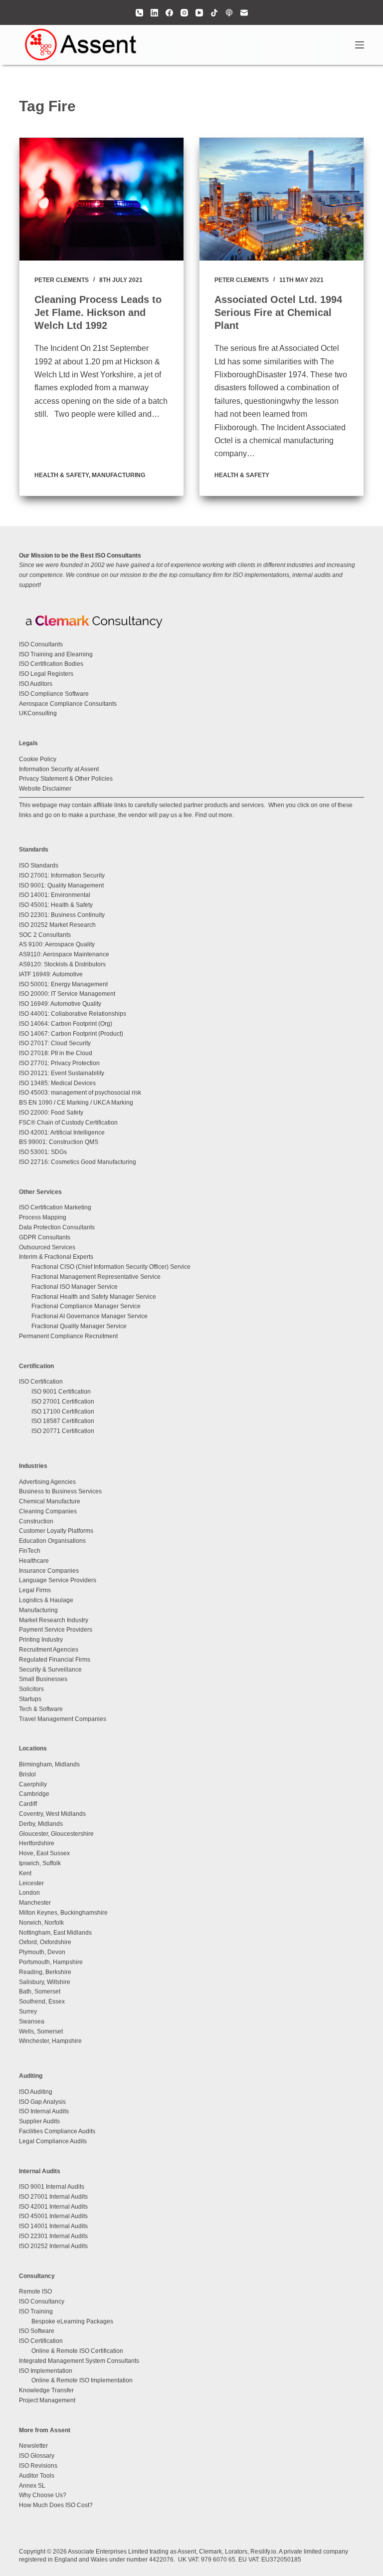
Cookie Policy (38, 759)
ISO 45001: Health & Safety (56, 905)
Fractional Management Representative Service (96, 1277)
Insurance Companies (49, 1571)
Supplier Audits (39, 2121)
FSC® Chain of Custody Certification (68, 1123)
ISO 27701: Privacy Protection (59, 1063)
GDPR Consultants (45, 1237)
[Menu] (360, 45)
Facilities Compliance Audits (57, 2131)
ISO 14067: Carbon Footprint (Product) (71, 1034)
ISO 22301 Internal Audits (53, 2236)
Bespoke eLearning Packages (72, 2321)
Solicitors (31, 1689)
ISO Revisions (38, 2466)
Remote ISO (35, 2291)
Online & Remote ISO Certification (77, 2351)
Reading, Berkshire (45, 1972)
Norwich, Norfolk (41, 1923)
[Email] (244, 13)
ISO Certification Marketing (55, 1207)
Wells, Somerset (41, 2031)
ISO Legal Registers (46, 674)
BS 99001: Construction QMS (59, 1142)
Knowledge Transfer (46, 2390)
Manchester (35, 1903)
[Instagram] (184, 13)
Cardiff (28, 1804)
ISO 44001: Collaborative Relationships (73, 1014)
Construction (36, 1521)
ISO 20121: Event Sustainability (62, 1073)
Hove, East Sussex (44, 1853)
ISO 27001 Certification (63, 1402)
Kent (25, 1873)
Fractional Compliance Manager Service (86, 1306)
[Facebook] (169, 13)
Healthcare (34, 1561)
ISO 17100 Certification (63, 1412)
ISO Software (37, 2331)
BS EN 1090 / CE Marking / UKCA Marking (76, 1103)
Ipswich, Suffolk (40, 1863)
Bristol (27, 1774)
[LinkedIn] (154, 13)
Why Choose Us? (43, 2495)
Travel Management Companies (63, 1719)
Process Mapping (43, 1217)
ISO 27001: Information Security (62, 875)
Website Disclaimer (45, 789)
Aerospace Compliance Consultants (68, 704)
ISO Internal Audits (44, 2111)
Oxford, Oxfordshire (45, 1942)
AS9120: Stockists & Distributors (62, 964)
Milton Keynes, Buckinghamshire (63, 1913)
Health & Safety (62, 475)
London (29, 1893)
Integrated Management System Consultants (79, 2361)
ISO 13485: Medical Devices (57, 1083)
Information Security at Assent (59, 769)
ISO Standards (39, 865)
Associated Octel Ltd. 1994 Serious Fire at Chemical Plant (278, 312)
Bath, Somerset (40, 1992)
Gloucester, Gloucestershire (56, 1834)
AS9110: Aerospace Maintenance (64, 954)
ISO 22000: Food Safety (51, 1113)
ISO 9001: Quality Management (61, 885)
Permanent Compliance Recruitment (68, 1336)
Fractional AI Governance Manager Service (90, 1316)
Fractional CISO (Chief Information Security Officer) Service (111, 1267)
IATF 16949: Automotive (51, 974)
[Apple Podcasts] (229, 13)
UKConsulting (38, 713)
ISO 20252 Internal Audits (53, 2246)
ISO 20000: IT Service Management (67, 994)
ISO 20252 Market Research (57, 925)
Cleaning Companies (48, 1511)
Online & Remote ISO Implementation (82, 2380)
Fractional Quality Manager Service (79, 1326)
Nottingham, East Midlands (55, 1933)
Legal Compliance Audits (53, 2141)
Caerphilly (33, 1784)
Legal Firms (35, 1590)
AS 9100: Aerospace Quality (57, 944)
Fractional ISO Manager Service (75, 1287)
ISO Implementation (46, 2371)
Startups (30, 1699)
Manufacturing (118, 475)
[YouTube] (199, 13)
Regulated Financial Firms (55, 1660)
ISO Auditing (36, 2092)
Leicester (31, 1883)
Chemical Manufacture (50, 1501)
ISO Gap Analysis (42, 2102)
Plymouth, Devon (42, 1952)
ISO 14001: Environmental (55, 895)
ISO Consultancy (42, 2301)
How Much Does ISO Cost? (56, 2505)
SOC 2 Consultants (45, 935)
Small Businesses (43, 1679)
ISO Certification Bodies (51, 664)
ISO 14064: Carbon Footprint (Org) (66, 1024)
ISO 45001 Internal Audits (53, 2216)
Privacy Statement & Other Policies (66, 779)
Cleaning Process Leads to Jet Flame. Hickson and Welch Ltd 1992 (98, 312)
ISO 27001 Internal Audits (53, 2197)
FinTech (30, 1551)
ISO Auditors (36, 684)
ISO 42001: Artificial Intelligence (62, 1133)
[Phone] (139, 13)
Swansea (32, 2021)
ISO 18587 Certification (63, 1421)
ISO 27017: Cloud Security (55, 1043)
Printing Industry (41, 1640)
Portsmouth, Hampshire (51, 1962)
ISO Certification (41, 1382)
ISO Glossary (37, 2456)
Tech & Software (41, 1709)
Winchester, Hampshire (50, 2041)
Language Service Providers (58, 1580)
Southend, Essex (42, 2002)
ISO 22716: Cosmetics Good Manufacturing (78, 1162)
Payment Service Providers (56, 1630)
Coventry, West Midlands (52, 1814)
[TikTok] (214, 13)
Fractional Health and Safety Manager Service (94, 1297)
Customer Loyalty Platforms (56, 1531)
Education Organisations (52, 1541)
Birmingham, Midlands (49, 1764)
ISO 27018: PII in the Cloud (56, 1053)
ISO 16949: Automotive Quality (60, 1004)
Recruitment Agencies (49, 1650)
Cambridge (34, 1794)
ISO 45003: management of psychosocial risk (80, 1093)
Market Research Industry (54, 1620)
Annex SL (32, 2486)
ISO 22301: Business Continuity (62, 915)
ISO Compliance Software (54, 694)
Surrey (28, 2011)
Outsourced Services (47, 1247)
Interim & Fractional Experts (56, 1257)
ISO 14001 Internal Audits (53, 2226)
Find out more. (214, 815)
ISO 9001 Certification (61, 1392)
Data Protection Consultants (57, 1227)
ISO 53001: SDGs (43, 1152)
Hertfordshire (37, 1843)
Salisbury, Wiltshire (45, 1982)
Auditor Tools (37, 2476)
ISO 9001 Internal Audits (52, 2187)
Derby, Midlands (41, 1824)
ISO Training (36, 2311)
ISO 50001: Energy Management (63, 984)
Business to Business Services (60, 1491)
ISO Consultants (41, 644)
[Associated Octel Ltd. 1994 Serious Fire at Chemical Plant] (282, 199)
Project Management (47, 2400)
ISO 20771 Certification (63, 1431)
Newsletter (33, 2446)
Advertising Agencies (47, 1482)
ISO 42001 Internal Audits (53, 2207)
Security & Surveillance (50, 1670)
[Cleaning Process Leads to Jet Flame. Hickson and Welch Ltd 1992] (101, 199)
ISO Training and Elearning (56, 654)
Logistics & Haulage (46, 1600)
